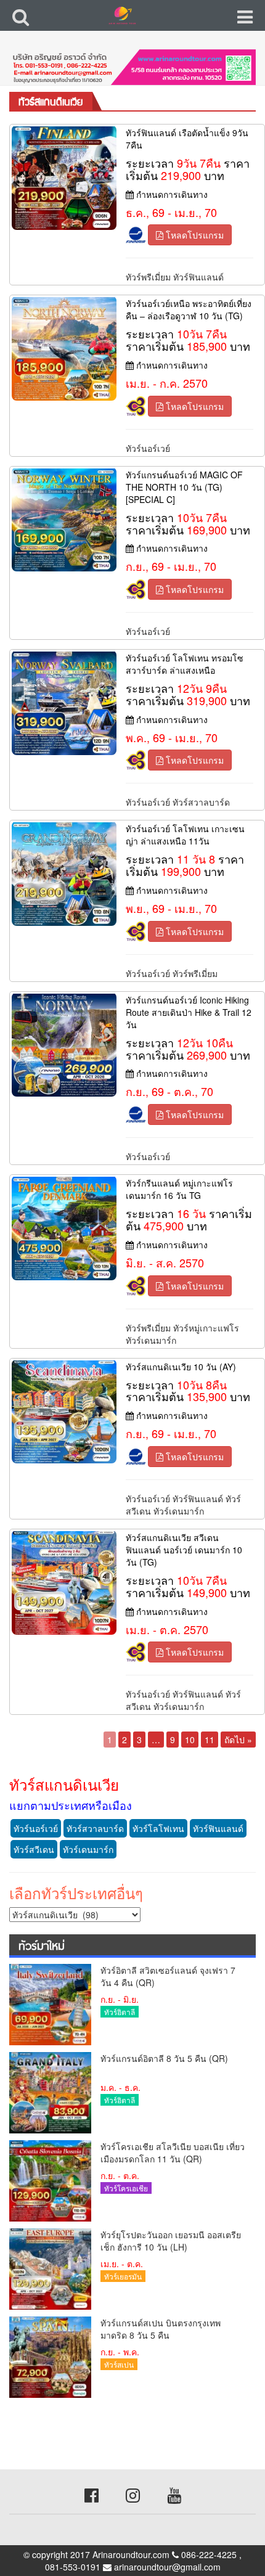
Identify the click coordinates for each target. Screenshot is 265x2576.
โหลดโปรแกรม (194, 235)
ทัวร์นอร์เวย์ (148, 448)
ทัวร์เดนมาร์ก (151, 1340)
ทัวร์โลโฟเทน (158, 1828)
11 (210, 1740)
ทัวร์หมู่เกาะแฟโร (206, 1328)
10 (190, 1740)
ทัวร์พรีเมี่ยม (148, 277)
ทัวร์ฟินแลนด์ (198, 277)
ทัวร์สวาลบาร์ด (201, 802)
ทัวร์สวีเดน (34, 1849)
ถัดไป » (238, 1740)
